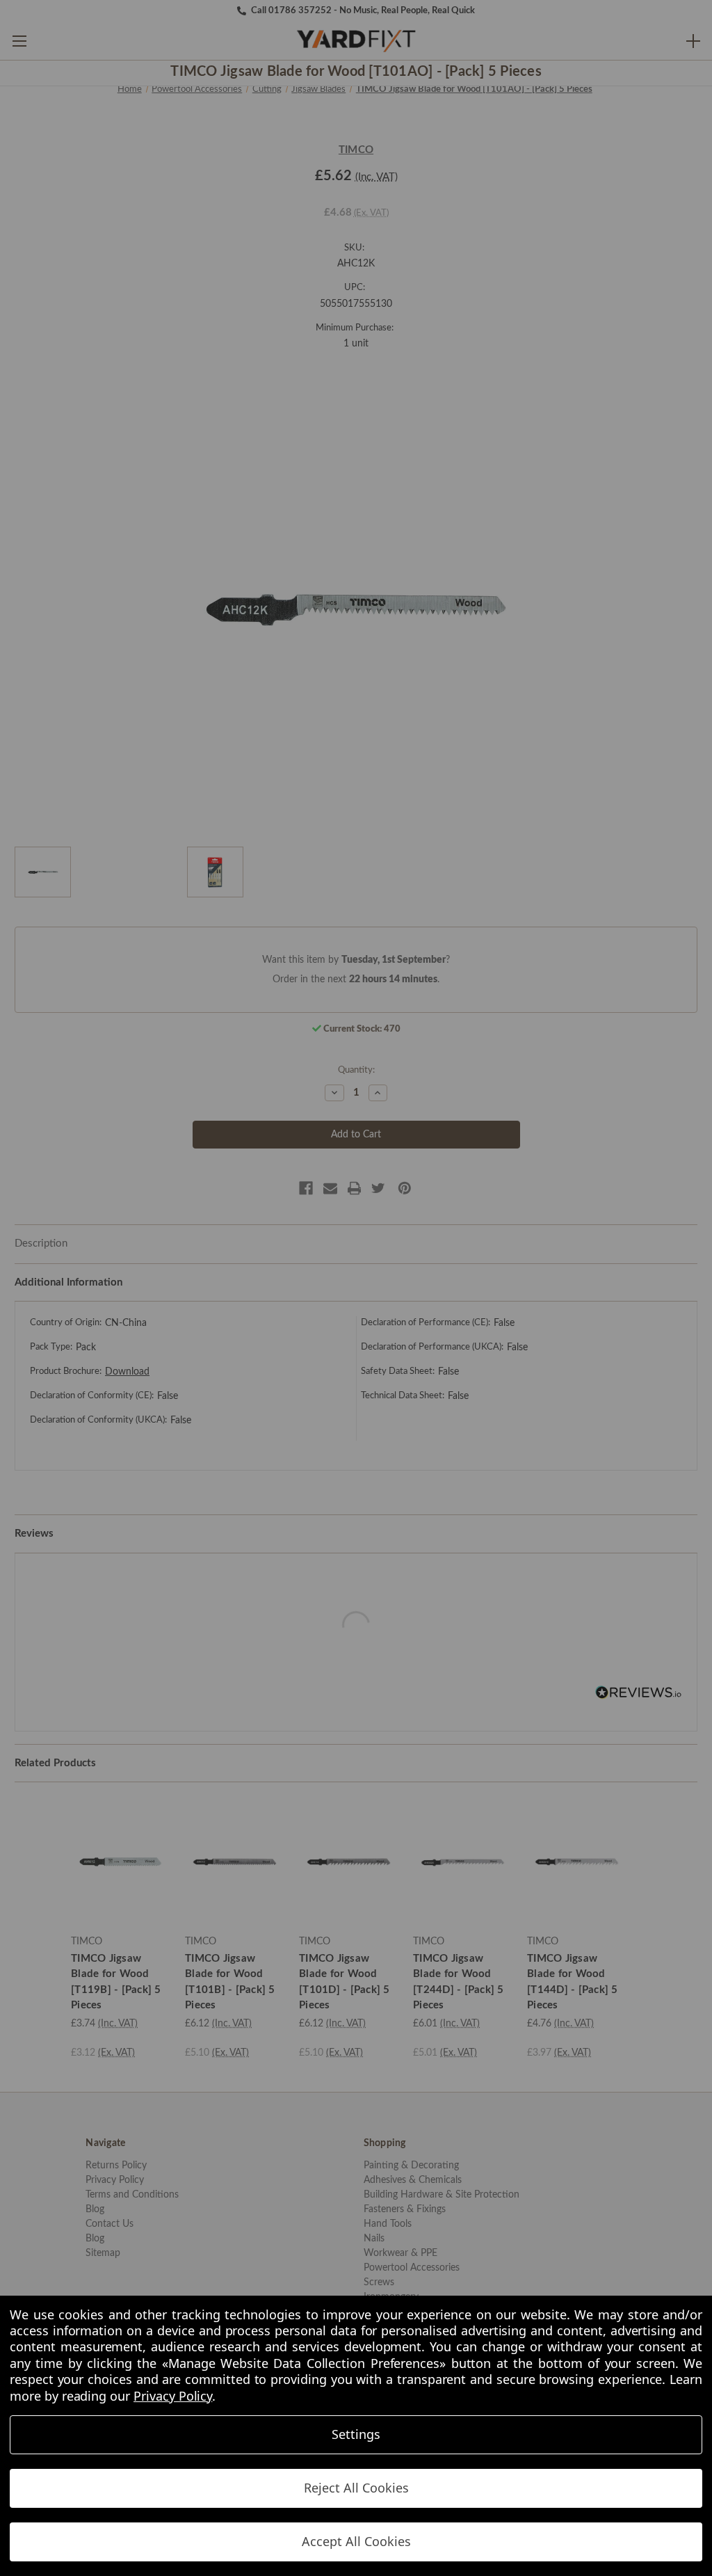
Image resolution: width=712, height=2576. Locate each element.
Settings (356, 2434)
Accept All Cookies (356, 2541)
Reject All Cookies (356, 2488)
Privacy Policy (173, 2396)
